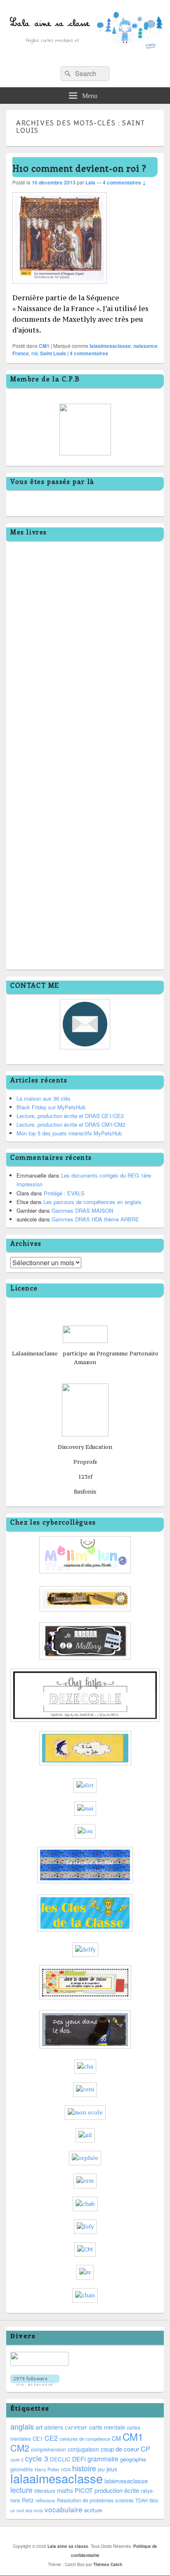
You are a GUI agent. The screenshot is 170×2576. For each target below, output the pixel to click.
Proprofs (85, 1462)
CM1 (44, 346)
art (39, 2427)
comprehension (48, 2449)
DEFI (79, 2459)
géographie (133, 2459)
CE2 (51, 2438)
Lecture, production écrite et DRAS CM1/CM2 (71, 1124)
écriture (93, 2510)
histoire (84, 2468)
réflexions (45, 2500)
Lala (90, 182)
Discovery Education (85, 1447)
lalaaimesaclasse (110, 346)
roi (34, 353)
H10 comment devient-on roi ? (79, 168)
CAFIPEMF (76, 2428)
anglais (22, 2426)
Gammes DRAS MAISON (82, 1210)
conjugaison (83, 2449)
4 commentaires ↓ (124, 182)
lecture (21, 2490)
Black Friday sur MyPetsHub (51, 1107)
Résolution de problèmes (85, 2500)
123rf (85, 1477)
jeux (112, 2469)
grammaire (103, 2459)
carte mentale (107, 2427)
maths (65, 2490)
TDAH (142, 2500)
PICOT (84, 2490)
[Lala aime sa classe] (85, 57)
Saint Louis (53, 353)
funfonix (85, 1491)
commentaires (89, 353)
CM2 (20, 2448)
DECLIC (60, 2459)
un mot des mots (27, 2510)
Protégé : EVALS (64, 1193)
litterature (45, 2491)
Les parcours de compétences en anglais (92, 1202)
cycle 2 (17, 2460)
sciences (124, 2500)
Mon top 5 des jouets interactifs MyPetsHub (69, 1133)
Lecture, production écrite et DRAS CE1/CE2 (70, 1116)
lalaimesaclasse (126, 2481)
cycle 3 (37, 2458)
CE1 (38, 2438)
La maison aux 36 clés (44, 1098)
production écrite (117, 2490)
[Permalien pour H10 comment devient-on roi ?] (60, 288)
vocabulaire (64, 2509)
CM (116, 2438)
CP (145, 2449)
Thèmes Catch (108, 2564)
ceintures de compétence (85, 2439)
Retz (28, 2500)
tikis (154, 2500)
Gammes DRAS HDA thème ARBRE (95, 1219)
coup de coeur (120, 2449)
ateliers (54, 2427)
